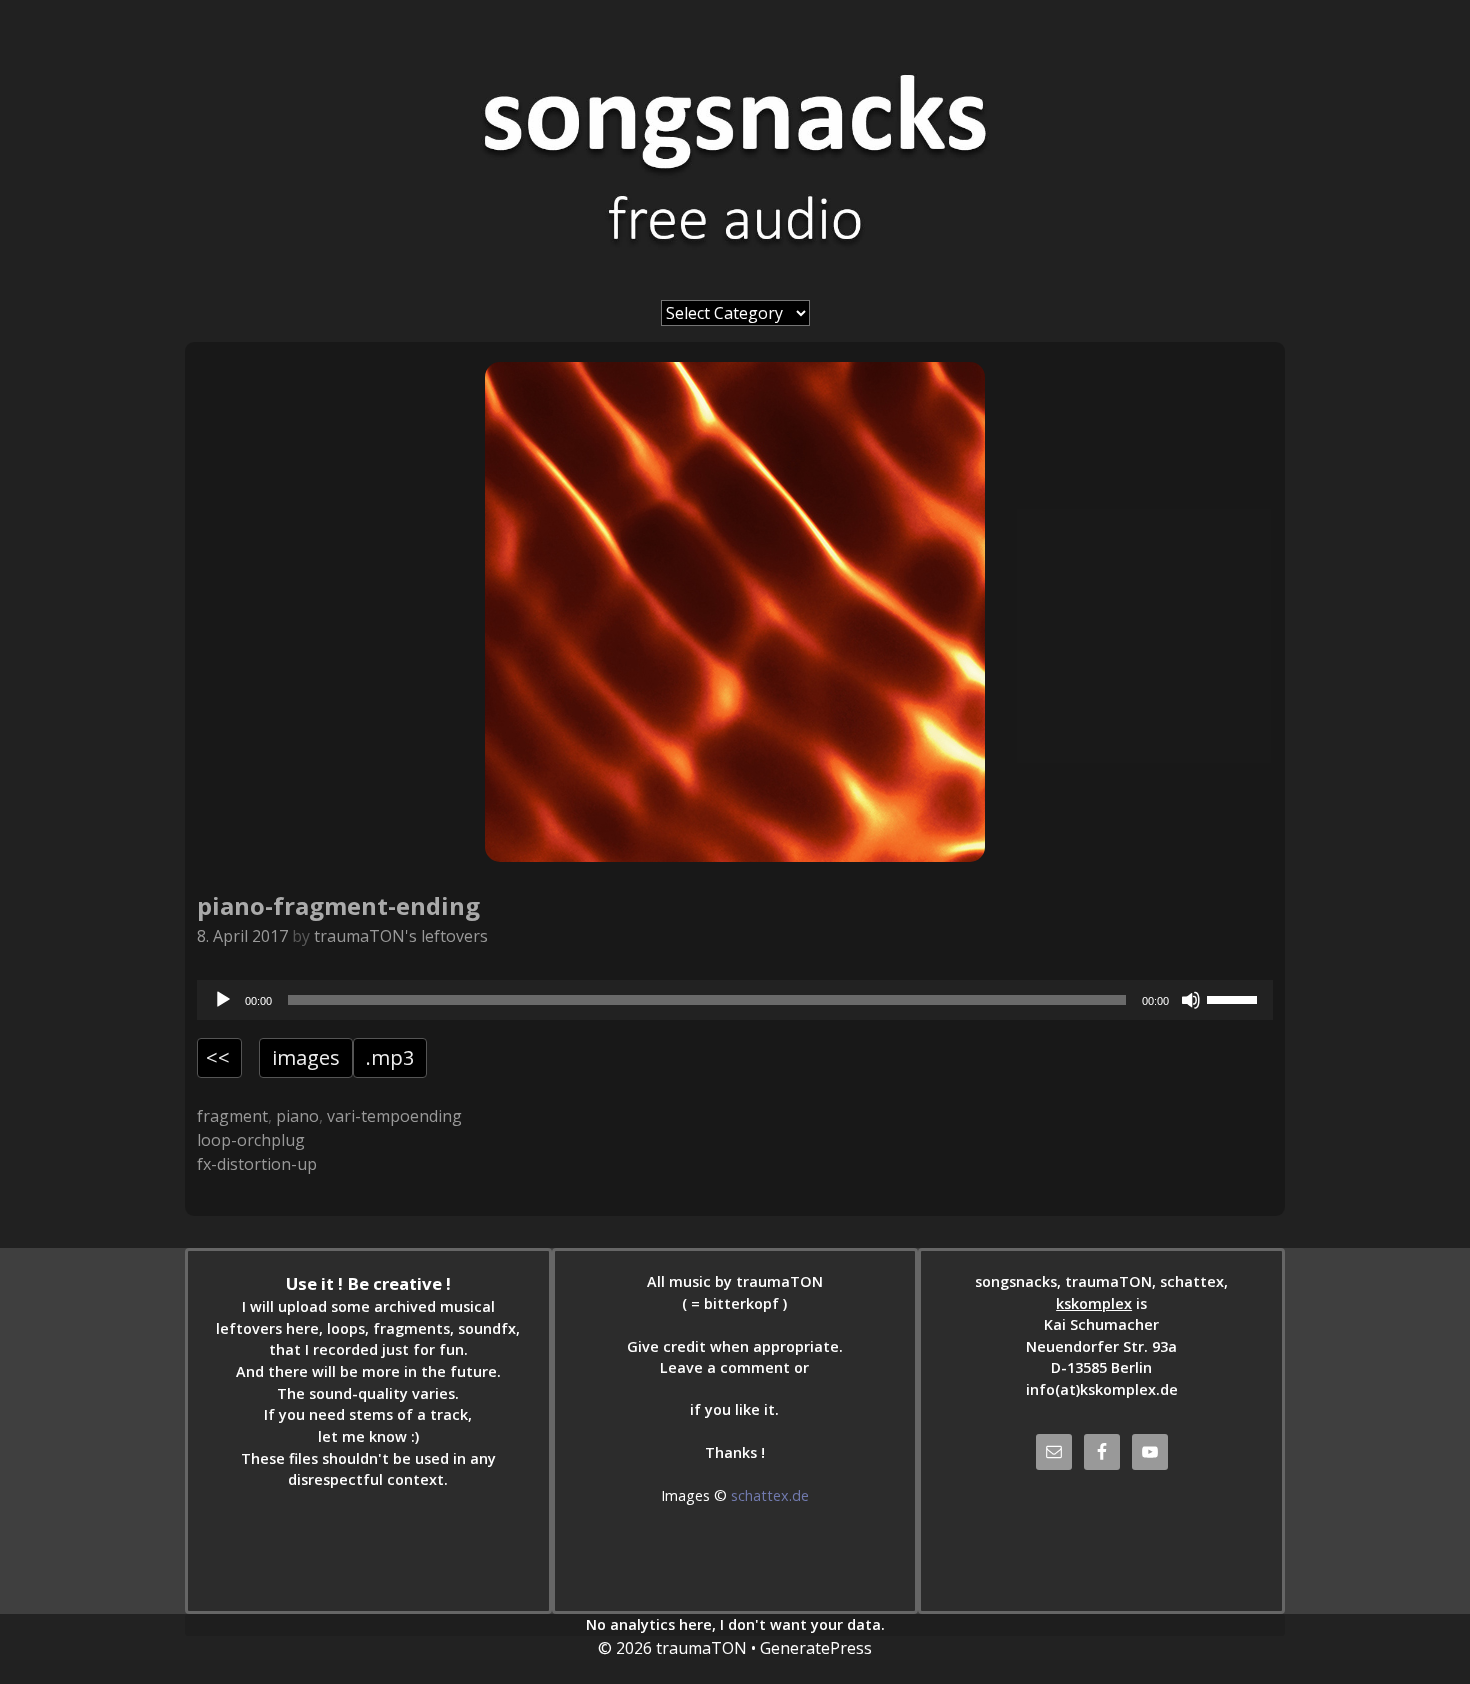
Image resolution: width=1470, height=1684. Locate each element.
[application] (735, 1000)
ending (436, 1116)
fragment (232, 1116)
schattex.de (770, 1495)
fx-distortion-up (257, 1164)
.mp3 (390, 1057)
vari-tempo (368, 1116)
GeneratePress (816, 1648)
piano (297, 1116)
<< (218, 1057)
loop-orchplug (251, 1140)
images (306, 1057)
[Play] (223, 1000)
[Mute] (1191, 1000)
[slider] (1235, 998)
